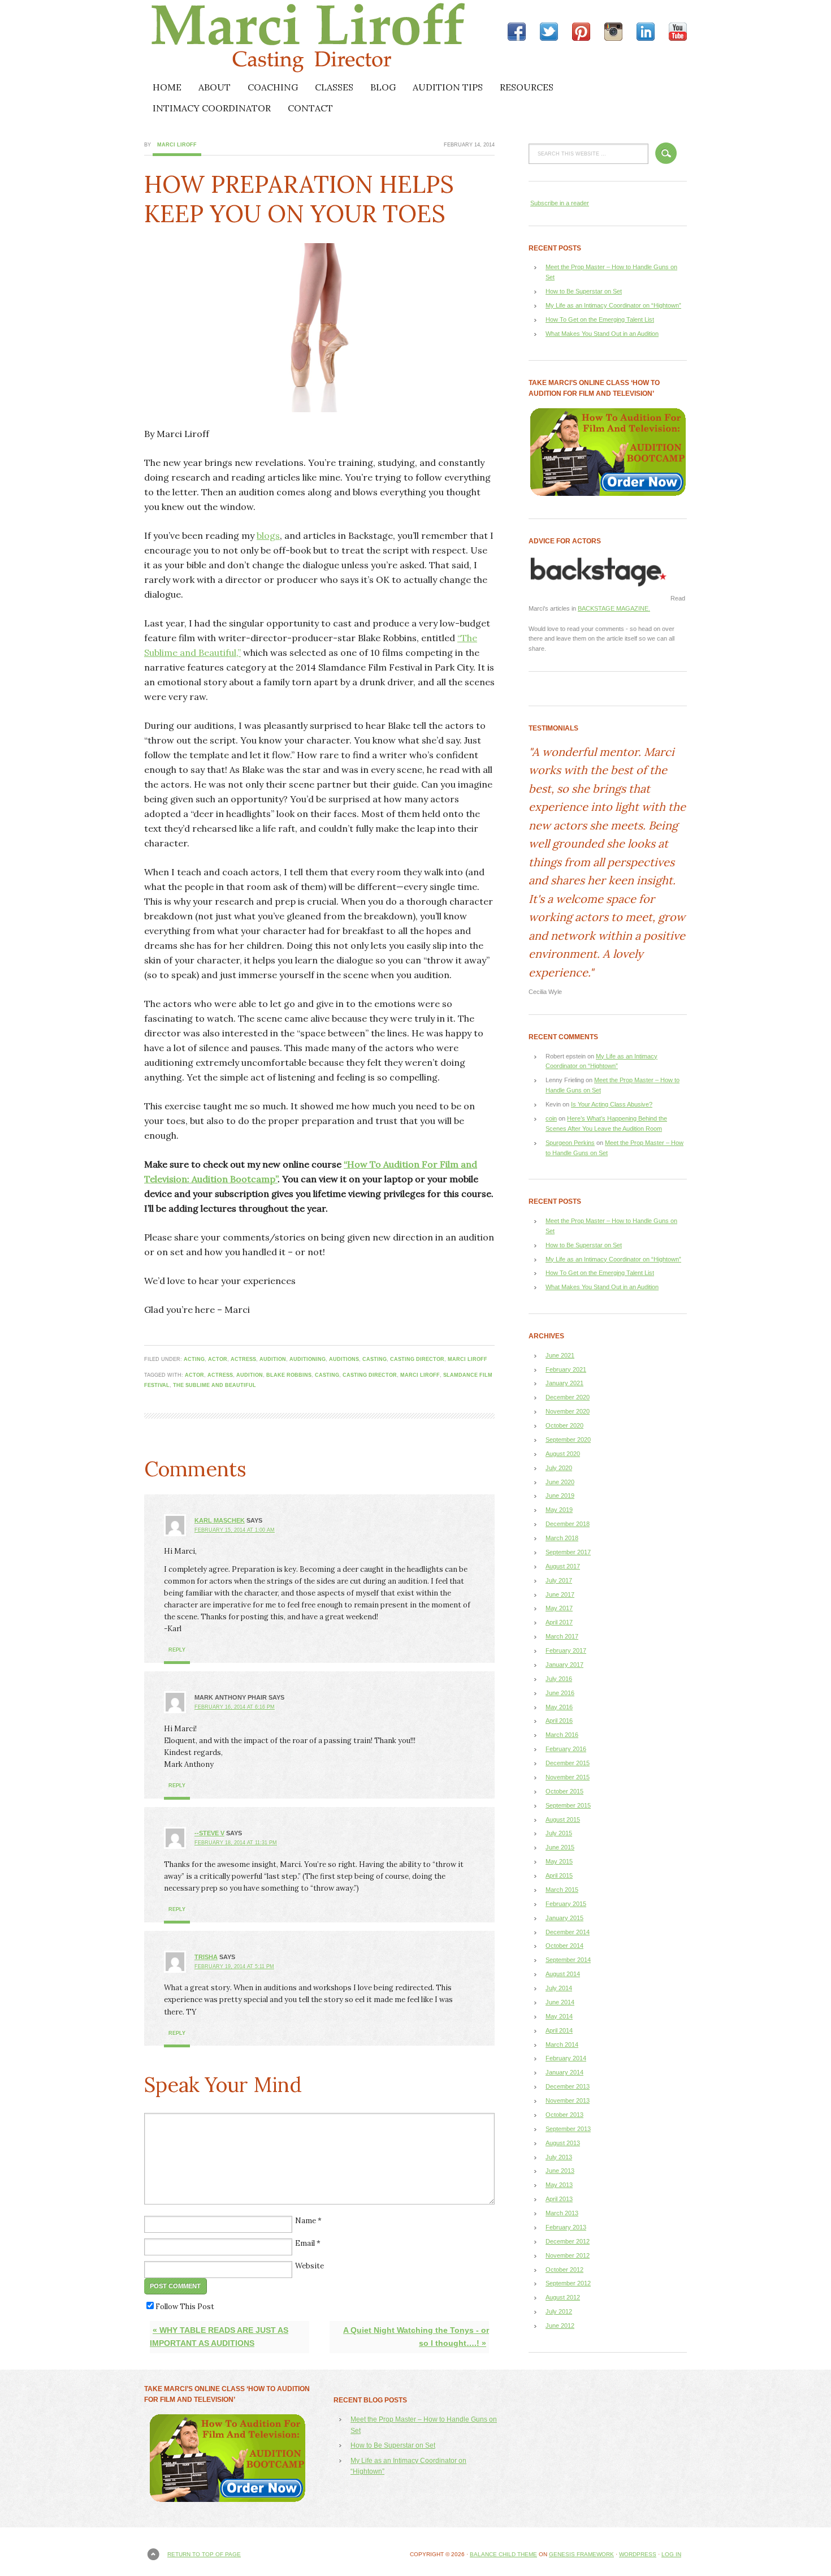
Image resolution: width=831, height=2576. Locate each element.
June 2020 (560, 1482)
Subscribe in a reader (560, 203)
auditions (344, 1359)
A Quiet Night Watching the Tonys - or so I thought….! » (416, 2337)
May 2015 (559, 1861)
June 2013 (560, 2171)
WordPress (638, 2554)
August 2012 (563, 2297)
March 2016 (562, 1735)
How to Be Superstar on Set (584, 291)
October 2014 (564, 1946)
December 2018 (568, 1524)
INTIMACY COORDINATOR (212, 108)
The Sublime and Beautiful (215, 1385)
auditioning (308, 1359)
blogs (268, 535)
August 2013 (563, 2143)
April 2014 (559, 2030)
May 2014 (559, 2016)
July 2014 (559, 1988)
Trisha (206, 1957)
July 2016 (559, 1679)
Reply (177, 1650)
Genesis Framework (581, 2554)
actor (218, 1359)
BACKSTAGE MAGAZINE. (614, 608)
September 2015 (568, 1805)
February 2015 (566, 1904)
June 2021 (560, 1355)
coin (551, 1118)
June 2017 (560, 1594)
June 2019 (560, 1496)
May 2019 (559, 1510)
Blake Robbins (289, 1375)
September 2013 (568, 2129)
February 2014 (566, 2058)
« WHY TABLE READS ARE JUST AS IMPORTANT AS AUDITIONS (219, 2337)
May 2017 (559, 1608)
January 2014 (564, 2072)
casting (375, 1359)
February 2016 (566, 1749)
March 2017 (562, 1636)
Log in (671, 2554)
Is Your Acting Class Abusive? (612, 1104)
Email (305, 2243)
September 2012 (568, 2283)
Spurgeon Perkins (570, 1143)
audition (273, 1359)
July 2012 (559, 2311)
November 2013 (568, 2100)
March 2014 (562, 2045)
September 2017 (568, 1552)
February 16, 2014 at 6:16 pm (235, 1707)
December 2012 (568, 2241)
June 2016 (560, 1693)
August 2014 (563, 1974)
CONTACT (310, 108)
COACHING (273, 87)
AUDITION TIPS (448, 87)
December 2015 (568, 1763)
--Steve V (209, 1833)
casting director (417, 1359)
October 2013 (564, 2115)
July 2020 (559, 1468)
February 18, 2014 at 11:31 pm (236, 1843)
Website (310, 2266)
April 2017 (559, 1622)
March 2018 (562, 1538)
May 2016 (559, 1707)
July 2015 (559, 1833)
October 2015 (564, 1791)
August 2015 (563, 1819)
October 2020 (564, 1425)
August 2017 (563, 1566)
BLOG (383, 87)
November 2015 (568, 1777)
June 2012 (560, 2326)
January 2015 (564, 1918)
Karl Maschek (220, 1520)
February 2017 (566, 1650)
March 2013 (562, 2213)
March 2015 (562, 1890)
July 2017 (559, 1580)
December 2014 (568, 1932)
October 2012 (564, 2270)
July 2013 (559, 2157)
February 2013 (566, 2227)
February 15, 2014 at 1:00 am (235, 1530)
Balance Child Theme (503, 2554)
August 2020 (563, 1454)
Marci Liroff (243, 38)
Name (306, 2221)
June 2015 (560, 1847)
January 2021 (564, 1383)
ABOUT (215, 87)
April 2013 (559, 2199)
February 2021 (566, 1369)
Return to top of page (204, 2554)
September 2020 (568, 1440)
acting (194, 1359)
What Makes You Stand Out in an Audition (602, 334)
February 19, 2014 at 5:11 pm (234, 1966)
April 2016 (559, 1721)
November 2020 (568, 1411)
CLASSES (334, 87)
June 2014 (560, 2002)
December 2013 (568, 2086)
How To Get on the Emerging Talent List (600, 319)
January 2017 (564, 1665)
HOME (167, 87)
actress (243, 1359)
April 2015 (559, 1875)
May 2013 (559, 2185)
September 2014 (568, 1960)
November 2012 (568, 2255)
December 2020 (568, 1397)
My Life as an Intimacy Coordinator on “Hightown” (613, 305)
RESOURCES (527, 87)
